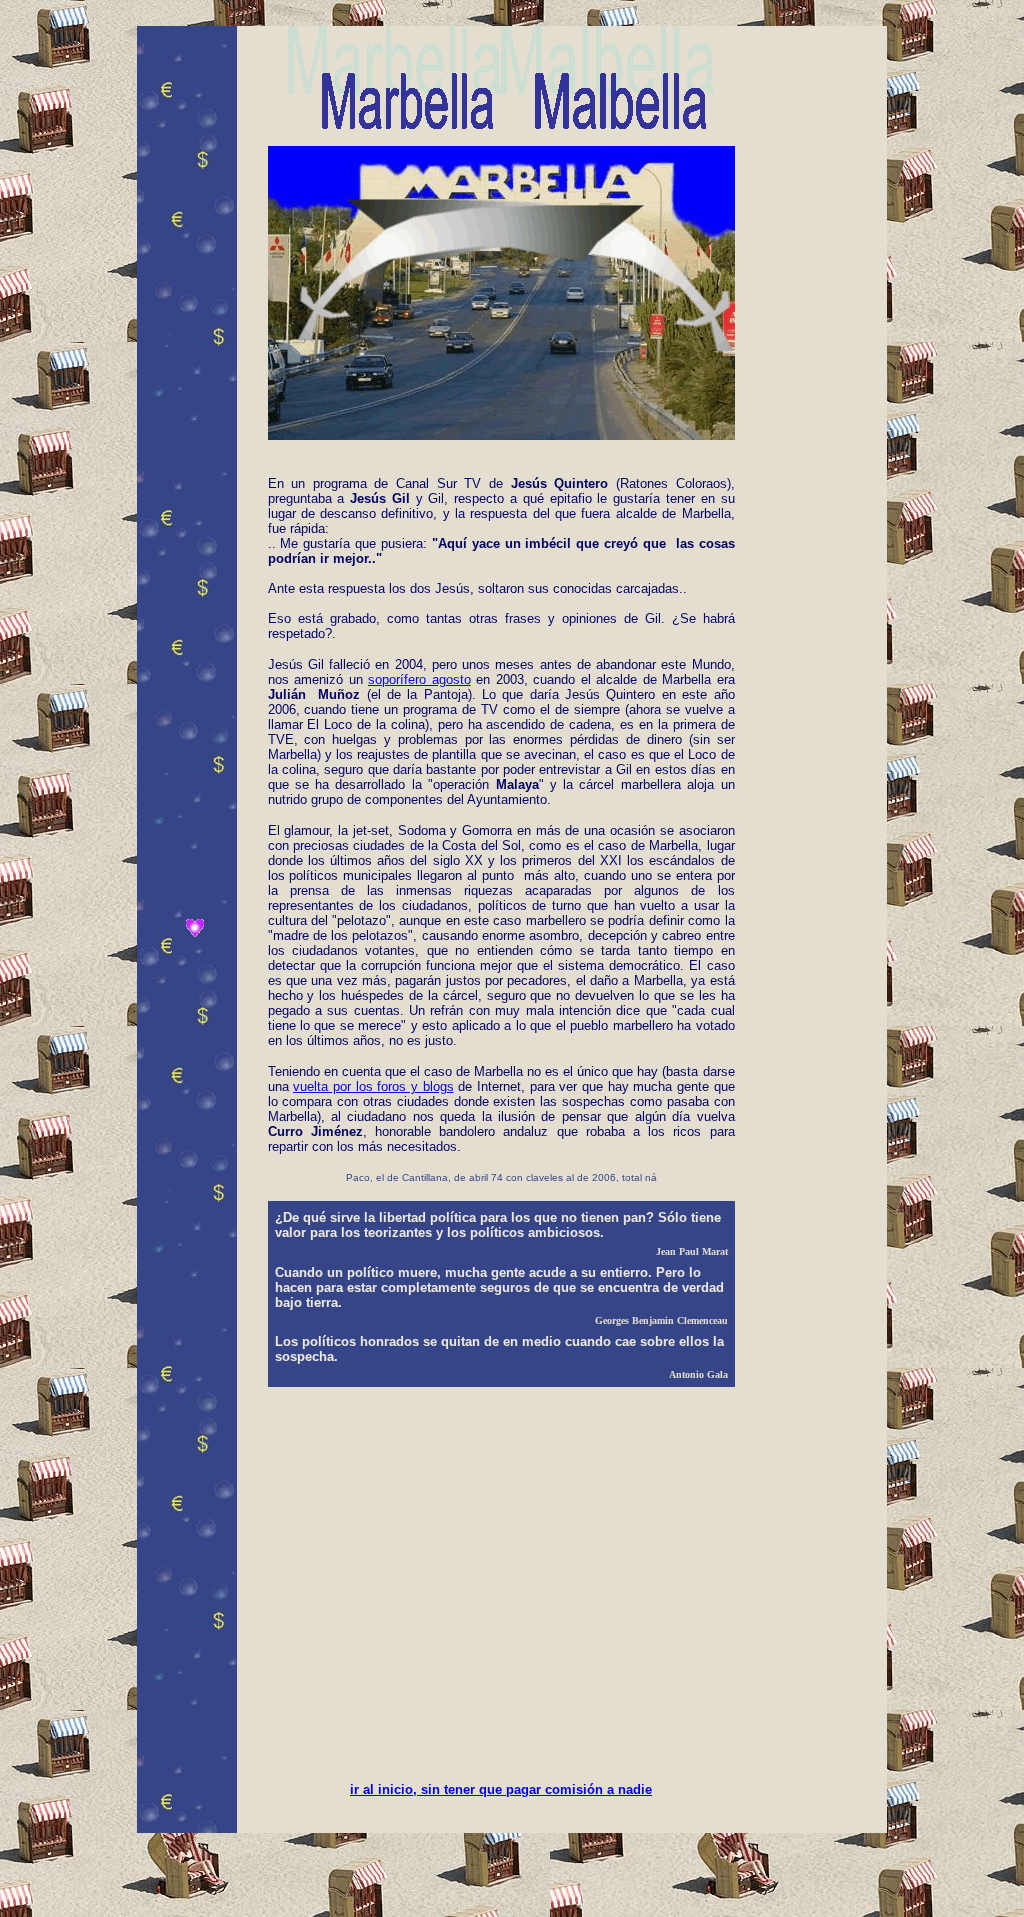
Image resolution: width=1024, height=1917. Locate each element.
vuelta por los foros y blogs (373, 1086)
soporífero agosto (419, 679)
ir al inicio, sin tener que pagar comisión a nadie (501, 1789)
